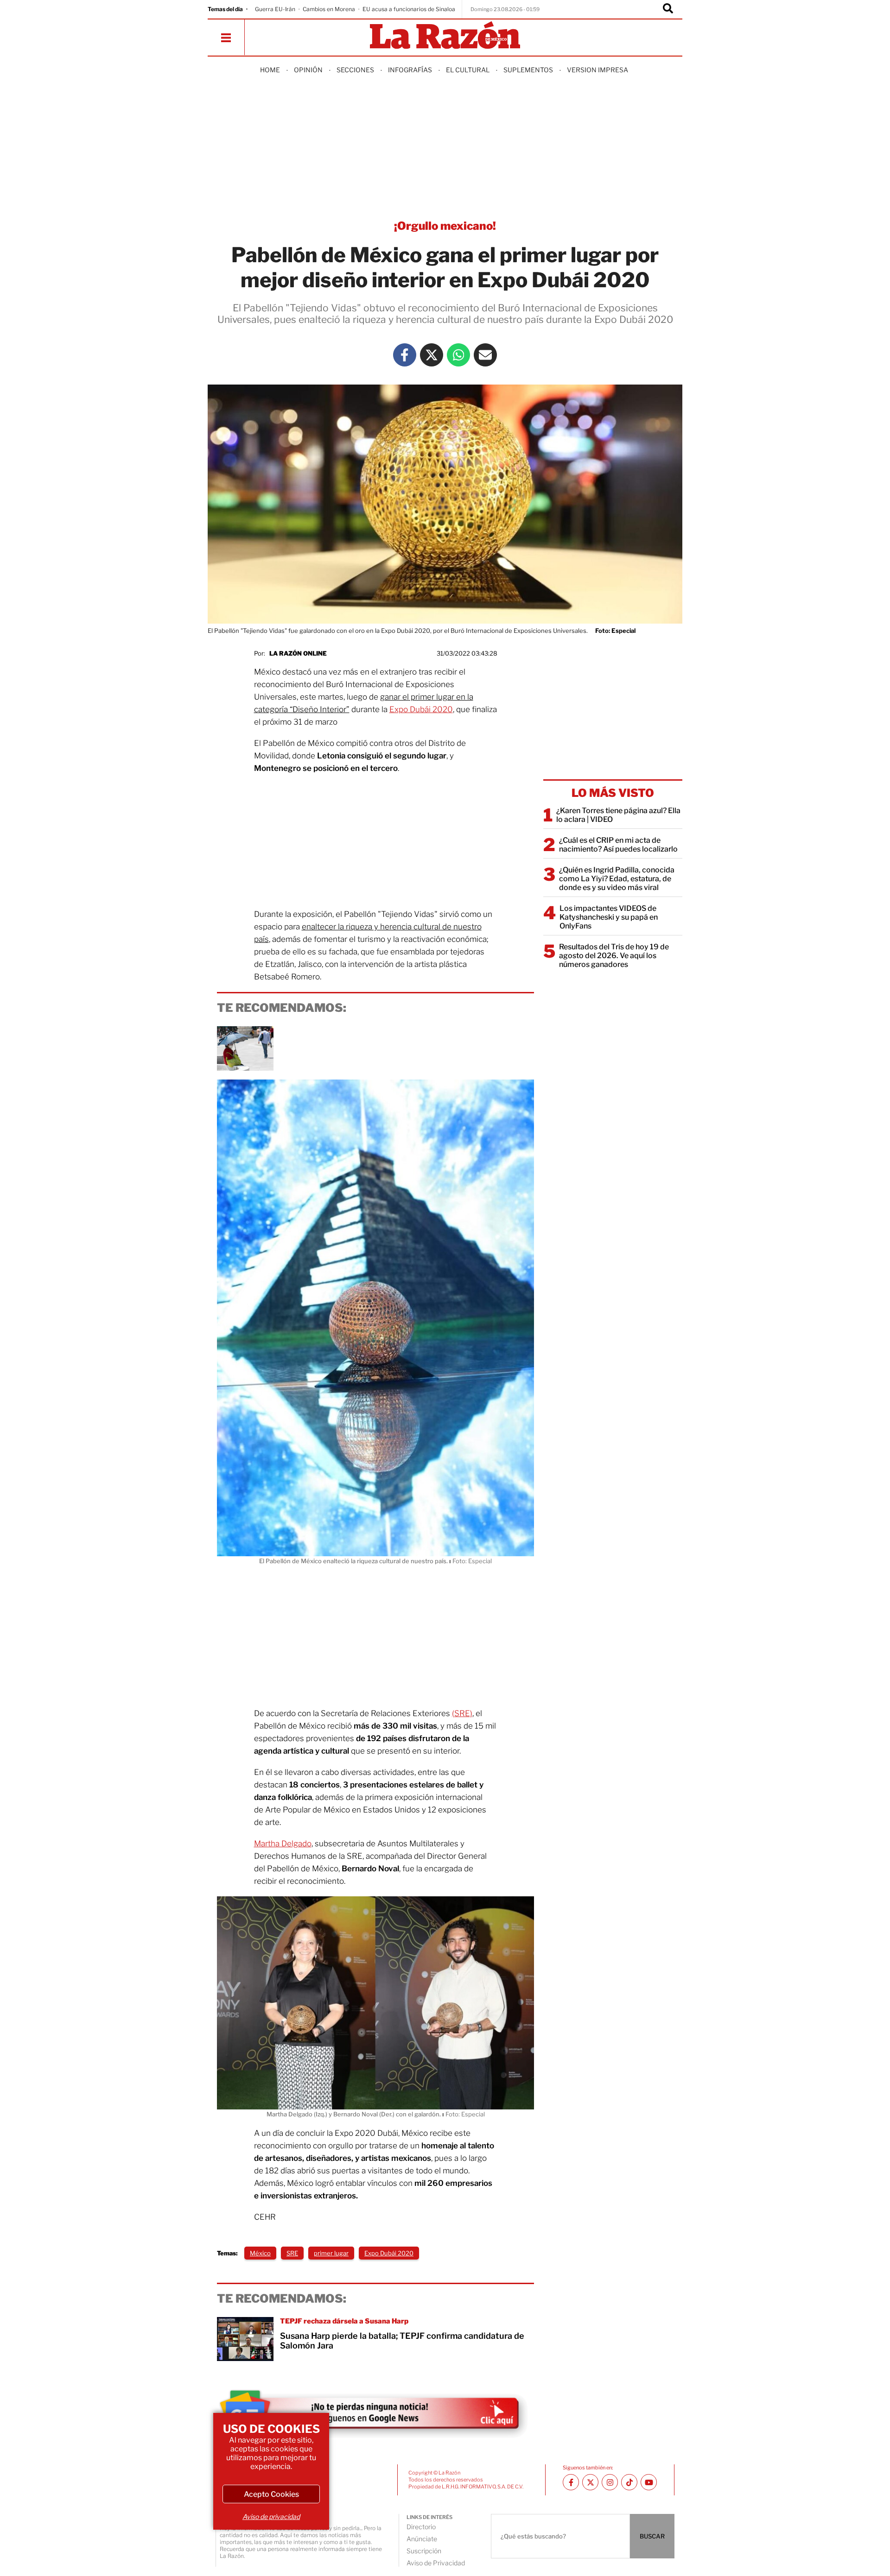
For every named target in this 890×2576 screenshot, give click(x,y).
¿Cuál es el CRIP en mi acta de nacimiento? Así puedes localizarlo (618, 845)
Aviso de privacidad (271, 2516)
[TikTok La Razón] (629, 2482)
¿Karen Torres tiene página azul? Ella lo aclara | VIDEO (618, 815)
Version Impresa (598, 70)
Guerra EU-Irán (275, 9)
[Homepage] (445, 36)
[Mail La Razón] (485, 355)
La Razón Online (298, 653)
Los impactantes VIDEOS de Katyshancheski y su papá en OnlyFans (609, 917)
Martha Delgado (283, 1844)
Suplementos (528, 70)
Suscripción (424, 2551)
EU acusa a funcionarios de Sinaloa (409, 9)
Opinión (308, 70)
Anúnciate (422, 2539)
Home (270, 70)
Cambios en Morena (329, 9)
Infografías (410, 70)
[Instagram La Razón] (610, 2482)
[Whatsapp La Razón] (458, 355)
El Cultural (468, 70)
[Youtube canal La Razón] (649, 2482)
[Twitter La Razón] (432, 355)
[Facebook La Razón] (405, 355)
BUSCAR (652, 2536)
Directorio (421, 2527)
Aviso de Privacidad (436, 2563)
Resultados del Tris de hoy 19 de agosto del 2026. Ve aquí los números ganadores (614, 956)
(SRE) (462, 1713)
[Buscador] (668, 9)
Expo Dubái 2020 (421, 709)
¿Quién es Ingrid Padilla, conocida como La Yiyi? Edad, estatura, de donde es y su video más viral (617, 879)
